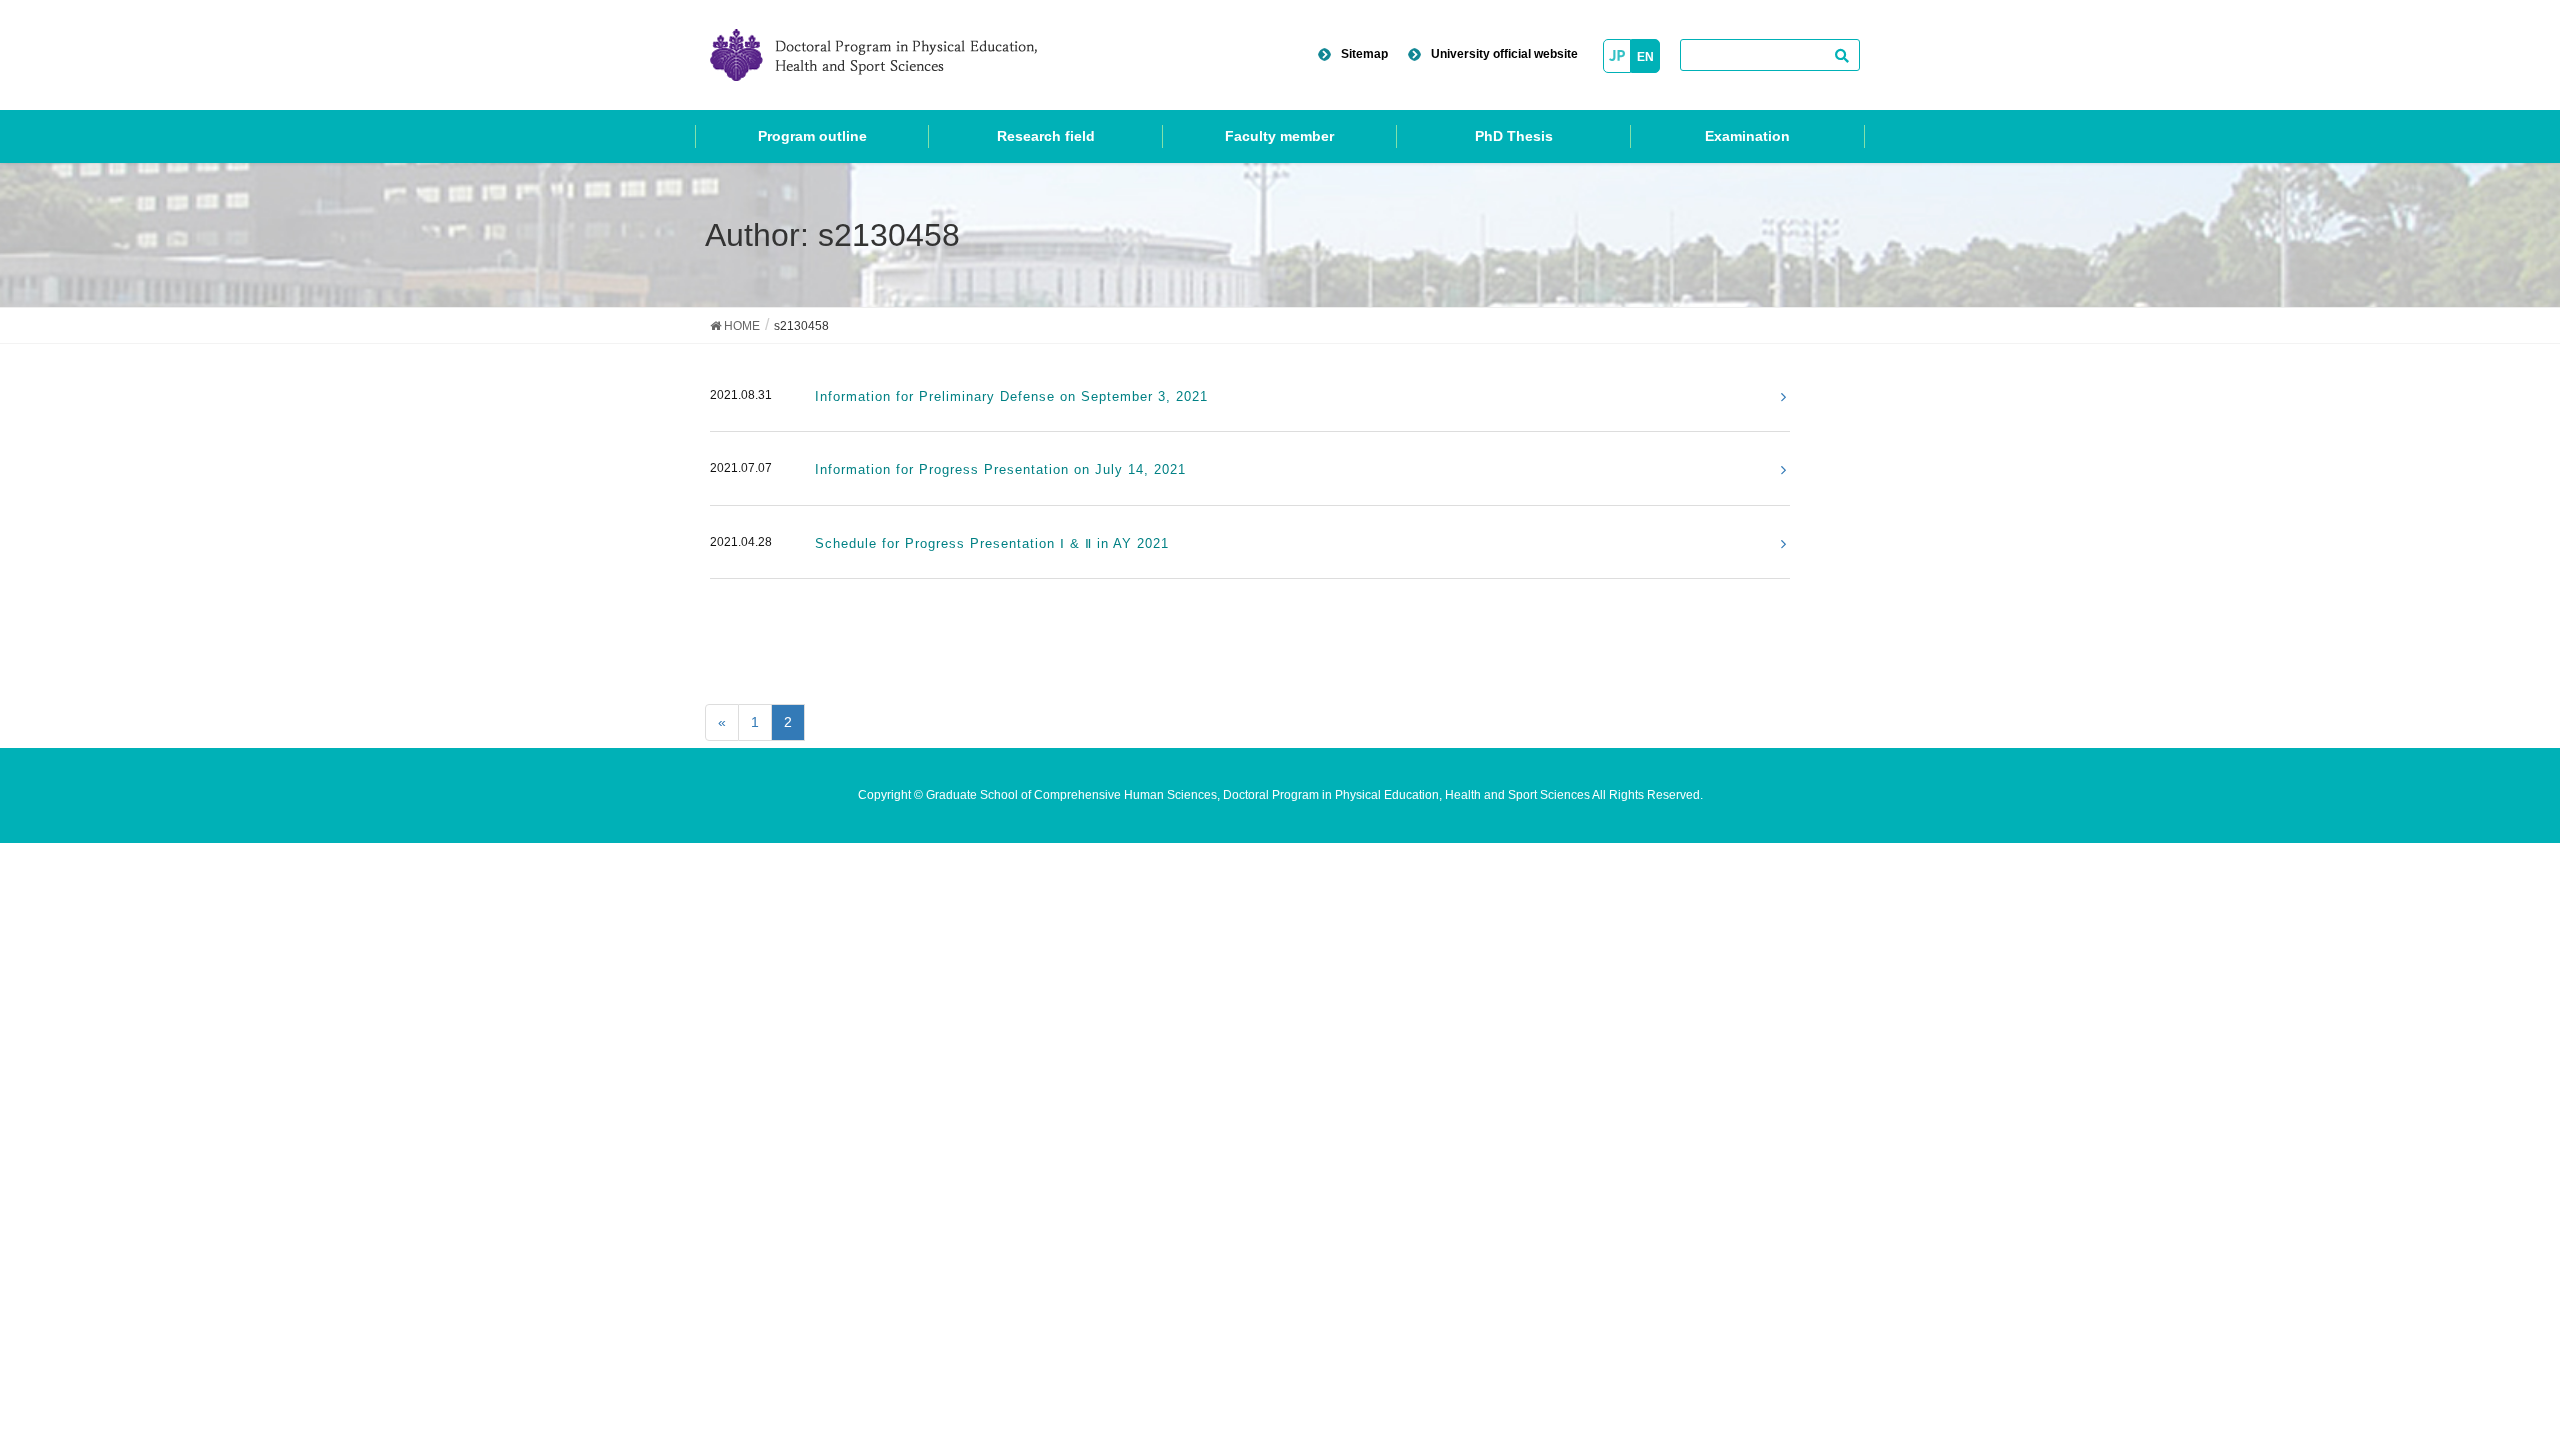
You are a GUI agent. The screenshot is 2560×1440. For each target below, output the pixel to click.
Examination (1747, 136)
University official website (1504, 54)
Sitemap (1364, 54)
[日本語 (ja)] (1617, 55)
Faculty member (1279, 136)
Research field (1046, 136)
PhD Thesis (1514, 136)
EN (1645, 57)
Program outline (812, 136)
